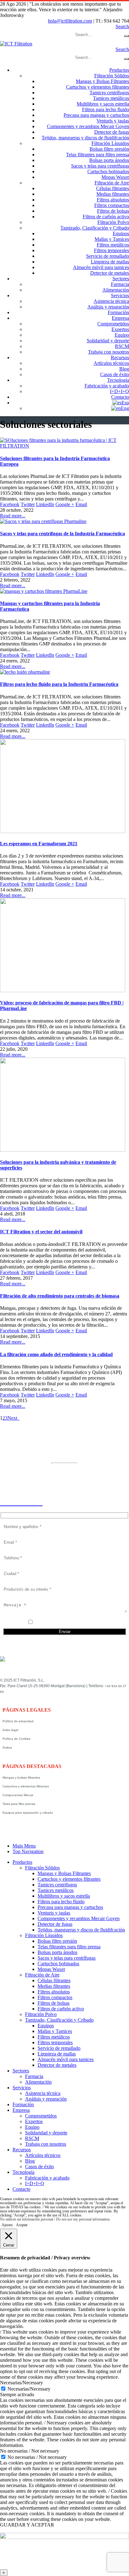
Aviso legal (10, 1730)
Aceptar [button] (22, 2225)
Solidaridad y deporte (108, 341)
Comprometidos (113, 324)
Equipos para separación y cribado (28, 1813)
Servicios (120, 295)
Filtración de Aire (112, 183)
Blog (124, 369)
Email (81, 504)
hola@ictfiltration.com (70, 21)
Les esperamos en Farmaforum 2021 (39, 844)
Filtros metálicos (113, 245)
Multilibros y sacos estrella (103, 104)
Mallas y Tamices (112, 239)
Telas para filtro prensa (19, 1804)
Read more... (13, 516)
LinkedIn (45, 504)
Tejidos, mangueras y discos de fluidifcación (85, 138)
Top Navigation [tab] (28, 1851)
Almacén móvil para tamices (101, 267)
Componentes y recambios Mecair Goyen (88, 126)
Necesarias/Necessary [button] (21, 2383)
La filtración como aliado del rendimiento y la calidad (56, 1354)
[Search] (126, 36)
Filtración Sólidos (112, 76)
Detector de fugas (112, 132)
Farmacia (120, 284)
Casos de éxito (115, 374)
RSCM (122, 346)
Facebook (10, 504)
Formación (118, 312)
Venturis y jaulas (113, 121)
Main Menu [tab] (24, 1846)
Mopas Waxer (115, 177)
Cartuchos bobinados (108, 171)
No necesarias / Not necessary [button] (30, 2451)
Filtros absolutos (113, 200)
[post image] (64, 443)
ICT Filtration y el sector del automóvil (41, 1232)
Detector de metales (110, 273)
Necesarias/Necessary (29, 2389)
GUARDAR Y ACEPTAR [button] (27, 2525)
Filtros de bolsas (113, 211)
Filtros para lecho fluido (106, 109)
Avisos (7, 1747)
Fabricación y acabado (107, 386)
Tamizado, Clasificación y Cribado (95, 228)
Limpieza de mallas (110, 262)
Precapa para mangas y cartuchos (96, 115)
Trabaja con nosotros (108, 352)
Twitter (28, 504)
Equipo (122, 335)
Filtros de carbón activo (106, 217)
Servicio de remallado (108, 256)
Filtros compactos (112, 205)
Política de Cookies (16, 1739)
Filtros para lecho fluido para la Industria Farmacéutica (59, 684)
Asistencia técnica (111, 301)
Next (14, 1418)
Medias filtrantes (113, 194)
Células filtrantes (113, 188)
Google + (65, 504)
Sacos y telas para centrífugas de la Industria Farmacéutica (62, 534)
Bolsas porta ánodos (109, 160)
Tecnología (118, 380)
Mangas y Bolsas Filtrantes (102, 81)
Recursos (120, 358)
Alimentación (116, 290)
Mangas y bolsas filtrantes (21, 1778)
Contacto (120, 397)
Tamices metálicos (111, 98)
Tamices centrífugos (109, 93)
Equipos (121, 233)
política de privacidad (69, 1623)
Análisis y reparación (108, 307)
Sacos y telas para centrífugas (100, 166)
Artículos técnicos (111, 363)
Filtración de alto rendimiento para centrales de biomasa (60, 1296)
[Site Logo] (16, 44)
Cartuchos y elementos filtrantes (98, 87)
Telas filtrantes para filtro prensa (98, 155)
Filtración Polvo (113, 222)
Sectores (121, 279)
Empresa (120, 318)
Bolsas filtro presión (109, 149)
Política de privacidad (18, 1721)
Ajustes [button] (7, 2225)
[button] (122, 26)
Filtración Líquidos (110, 143)
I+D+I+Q (119, 391)
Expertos (120, 329)
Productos (119, 70)
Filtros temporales (111, 250)
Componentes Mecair (18, 1795)
